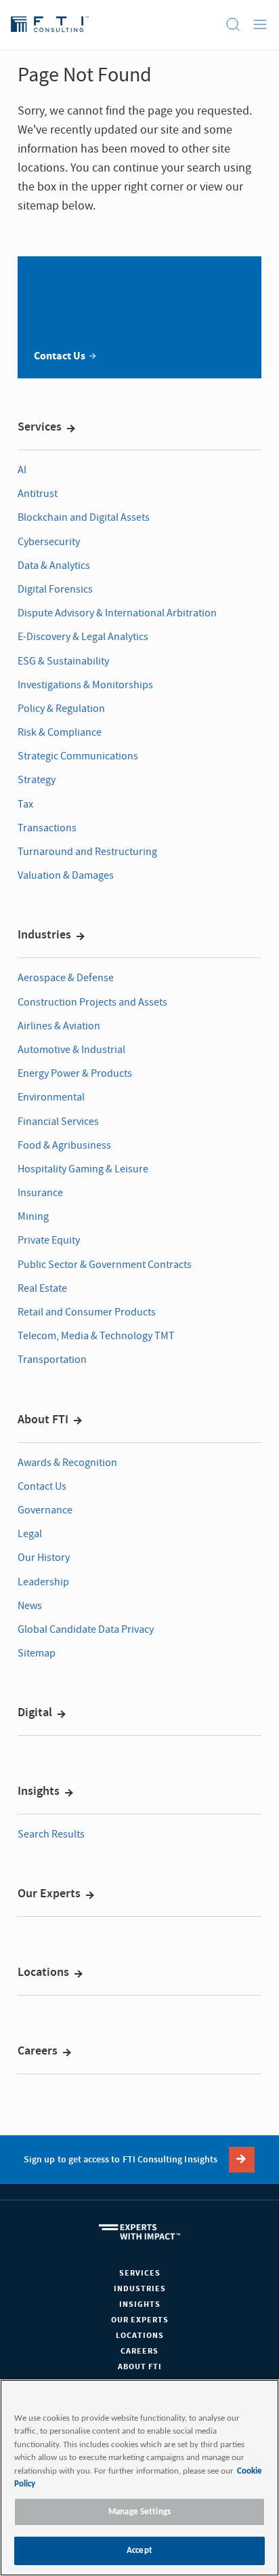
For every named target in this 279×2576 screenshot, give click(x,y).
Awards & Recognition (67, 1463)
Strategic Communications (78, 756)
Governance (45, 1510)
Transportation (52, 1360)
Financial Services (58, 1122)
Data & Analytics (54, 566)
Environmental (51, 1097)
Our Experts (49, 1894)
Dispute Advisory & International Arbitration (117, 613)
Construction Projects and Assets (92, 1002)
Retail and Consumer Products (87, 1312)
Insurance (40, 1193)
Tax (25, 804)
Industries (44, 935)
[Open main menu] (260, 24)
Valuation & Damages (66, 875)
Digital (35, 1713)
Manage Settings (139, 2512)
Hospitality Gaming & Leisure (83, 1169)
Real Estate (42, 1288)
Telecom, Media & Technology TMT (96, 1336)
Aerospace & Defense (66, 978)
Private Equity (49, 1240)
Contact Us (42, 1486)
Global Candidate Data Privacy (86, 1629)
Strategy (37, 780)
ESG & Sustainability (63, 661)
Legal (30, 1534)
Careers (38, 2051)
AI (22, 470)
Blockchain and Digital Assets (84, 517)
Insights (39, 1791)
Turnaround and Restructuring (87, 852)
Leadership (43, 1582)
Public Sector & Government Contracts (105, 1265)
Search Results (51, 1834)
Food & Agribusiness (64, 1145)
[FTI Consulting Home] (50, 24)
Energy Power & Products (75, 1073)
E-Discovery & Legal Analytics (83, 637)
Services (40, 427)
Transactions (47, 828)
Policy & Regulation (61, 709)
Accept (139, 2551)
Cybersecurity (49, 542)
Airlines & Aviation (59, 1026)
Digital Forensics (55, 589)
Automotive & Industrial (71, 1050)
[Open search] (233, 24)
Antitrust (38, 494)
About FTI (43, 1420)
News (30, 1606)
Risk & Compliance (60, 732)
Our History (44, 1558)
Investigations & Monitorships (85, 685)
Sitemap (37, 1653)
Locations (43, 1973)
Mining (33, 1216)
